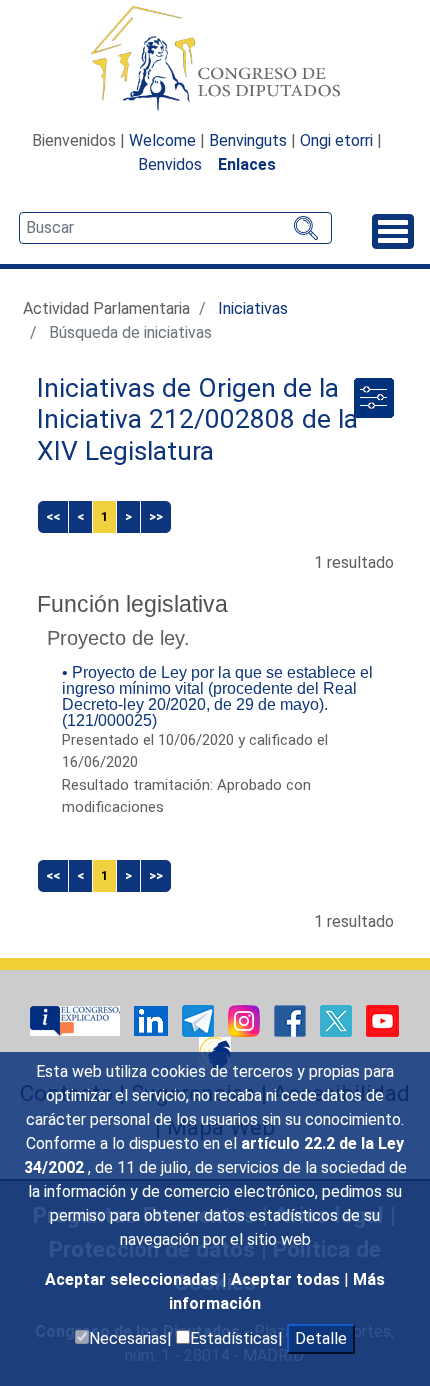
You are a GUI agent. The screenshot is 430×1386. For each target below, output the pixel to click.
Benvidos (170, 164)
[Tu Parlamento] (77, 1019)
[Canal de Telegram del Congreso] (200, 1019)
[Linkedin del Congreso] (153, 1019)
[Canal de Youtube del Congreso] (382, 1019)
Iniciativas (253, 308)
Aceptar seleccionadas (133, 1279)
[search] (175, 228)
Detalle (321, 1338)
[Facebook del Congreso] (292, 1019)
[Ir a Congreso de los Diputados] (215, 58)
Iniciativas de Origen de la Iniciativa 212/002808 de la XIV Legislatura (197, 419)
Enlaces (247, 164)
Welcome (162, 140)
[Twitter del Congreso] (338, 1019)
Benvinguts (248, 140)
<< (53, 516)
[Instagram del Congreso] (246, 1019)
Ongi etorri (336, 140)
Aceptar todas (287, 1279)
